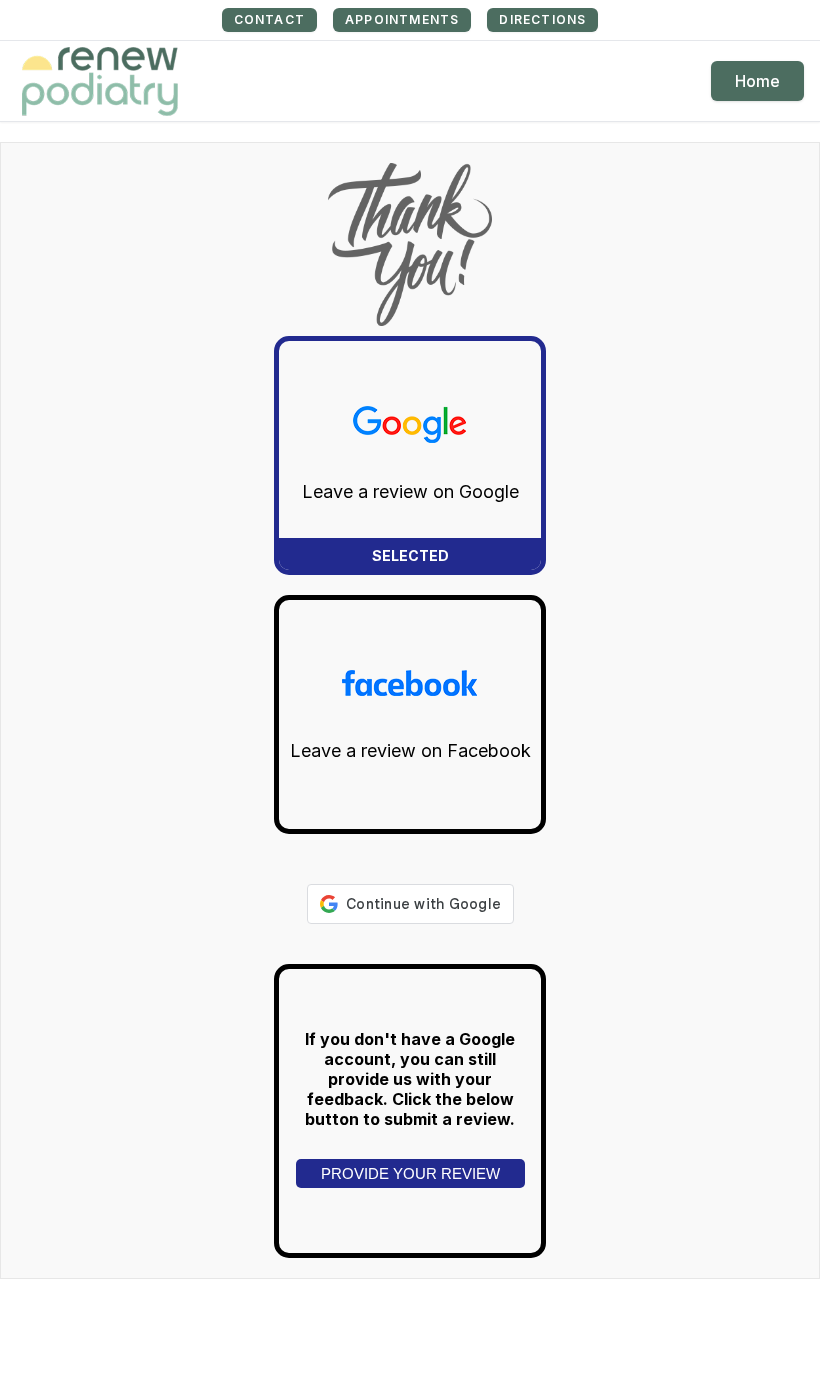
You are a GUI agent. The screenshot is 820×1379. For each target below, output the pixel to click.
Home (757, 81)
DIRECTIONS (542, 19)
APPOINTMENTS (402, 19)
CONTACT (269, 19)
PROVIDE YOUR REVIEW (410, 1173)
